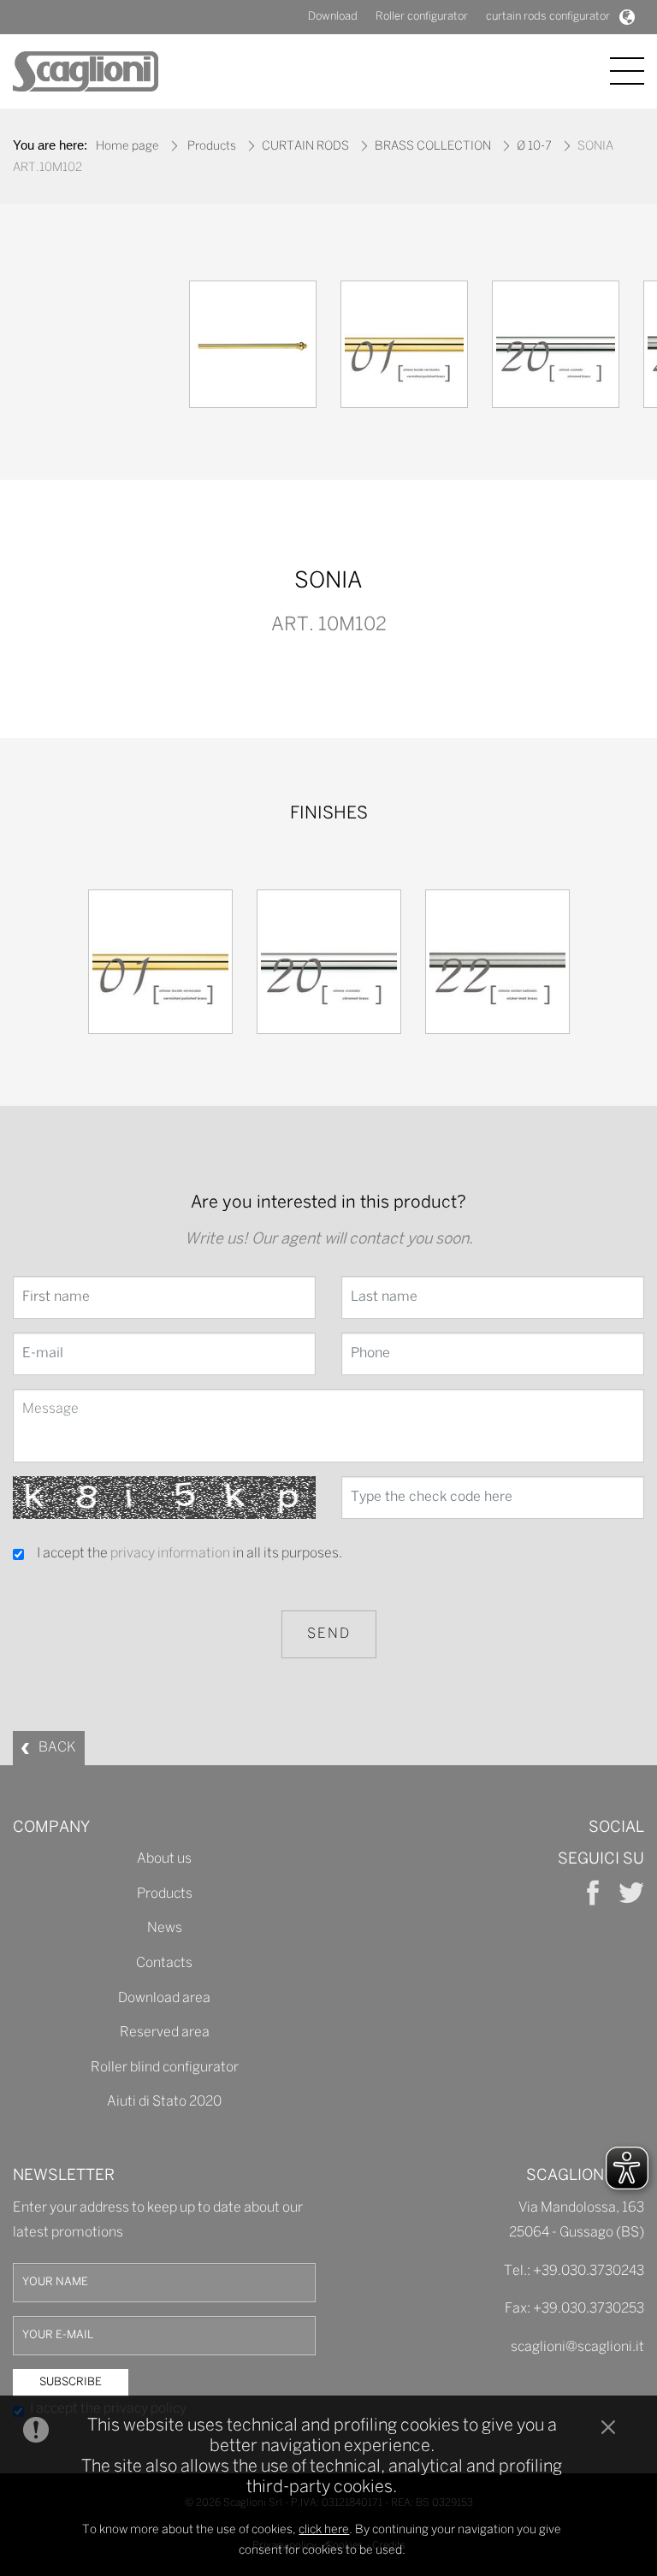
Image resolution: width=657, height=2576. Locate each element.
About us (164, 1859)
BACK (57, 1748)
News (165, 1928)
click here (324, 2530)
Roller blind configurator (165, 2068)
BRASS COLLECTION (433, 147)
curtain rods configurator (548, 17)
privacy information (170, 1554)
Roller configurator (422, 17)
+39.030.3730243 (589, 2271)
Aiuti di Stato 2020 (164, 2102)
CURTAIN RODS (305, 147)
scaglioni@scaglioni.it (577, 2347)
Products (212, 147)
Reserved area (165, 2032)
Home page (127, 147)
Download (333, 17)
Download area (164, 1998)
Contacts (164, 1963)
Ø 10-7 (534, 147)
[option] (253, 349)
